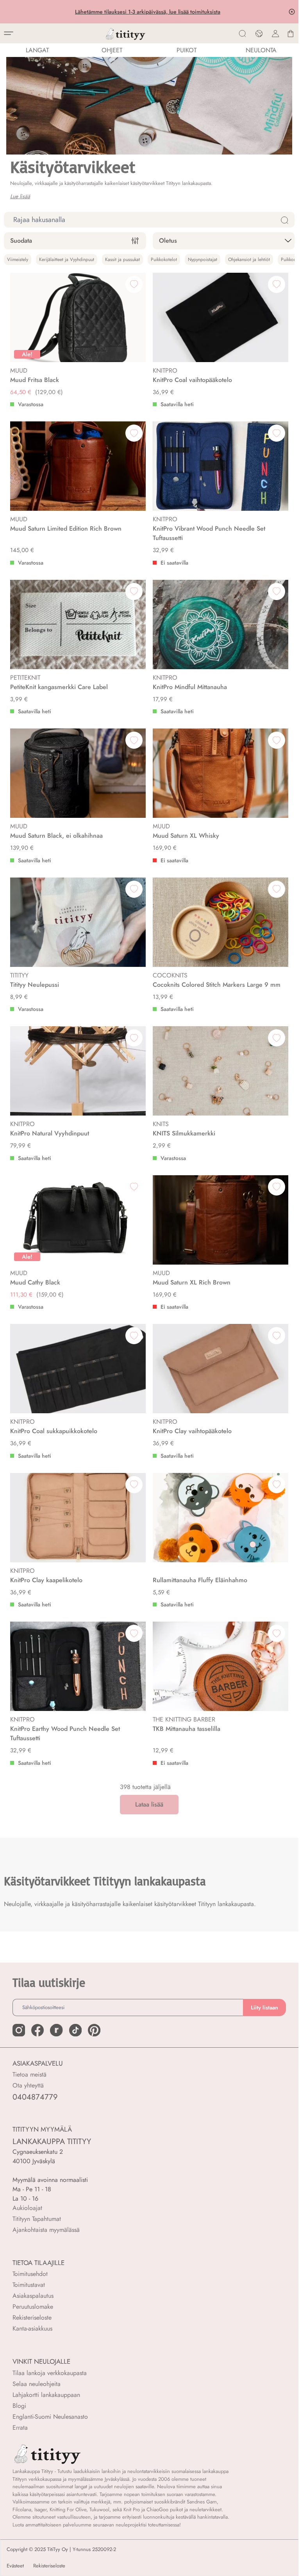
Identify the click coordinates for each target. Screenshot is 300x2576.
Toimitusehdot (30, 2274)
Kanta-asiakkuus (32, 2328)
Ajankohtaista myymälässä (46, 2230)
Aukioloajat (27, 2208)
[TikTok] (75, 2030)
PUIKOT (187, 50)
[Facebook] (37, 2030)
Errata (20, 2428)
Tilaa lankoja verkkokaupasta (50, 2373)
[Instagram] (19, 2030)
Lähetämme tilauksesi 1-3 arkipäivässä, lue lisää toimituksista (149, 12)
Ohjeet (112, 50)
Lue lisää (20, 196)
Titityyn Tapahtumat (37, 2219)
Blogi (19, 2406)
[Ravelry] (56, 2030)
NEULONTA (261, 50)
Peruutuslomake (33, 2307)
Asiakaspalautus (33, 2296)
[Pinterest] (94, 2030)
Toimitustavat (29, 2285)
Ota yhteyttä (28, 2085)
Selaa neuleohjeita (37, 2384)
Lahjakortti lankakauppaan (46, 2395)
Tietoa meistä (29, 2074)
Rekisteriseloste (32, 2318)
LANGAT (37, 50)
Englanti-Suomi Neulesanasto (50, 2417)
